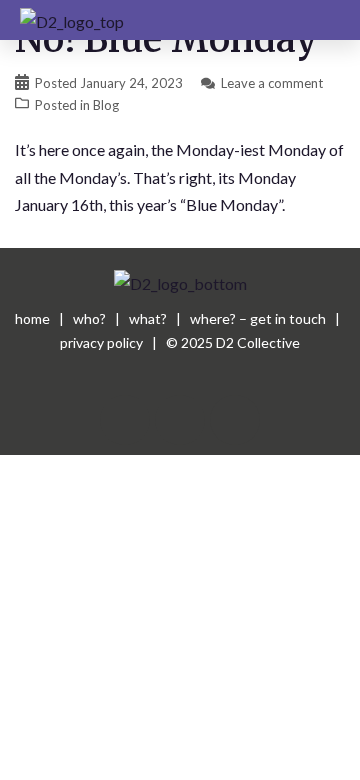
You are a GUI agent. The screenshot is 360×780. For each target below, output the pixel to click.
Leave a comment (272, 83)
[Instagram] (235, 420)
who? (89, 318)
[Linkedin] (125, 420)
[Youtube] (180, 420)
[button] (325, 20)
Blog (106, 105)
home (32, 318)
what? (148, 318)
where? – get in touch (258, 318)
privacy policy (101, 342)
